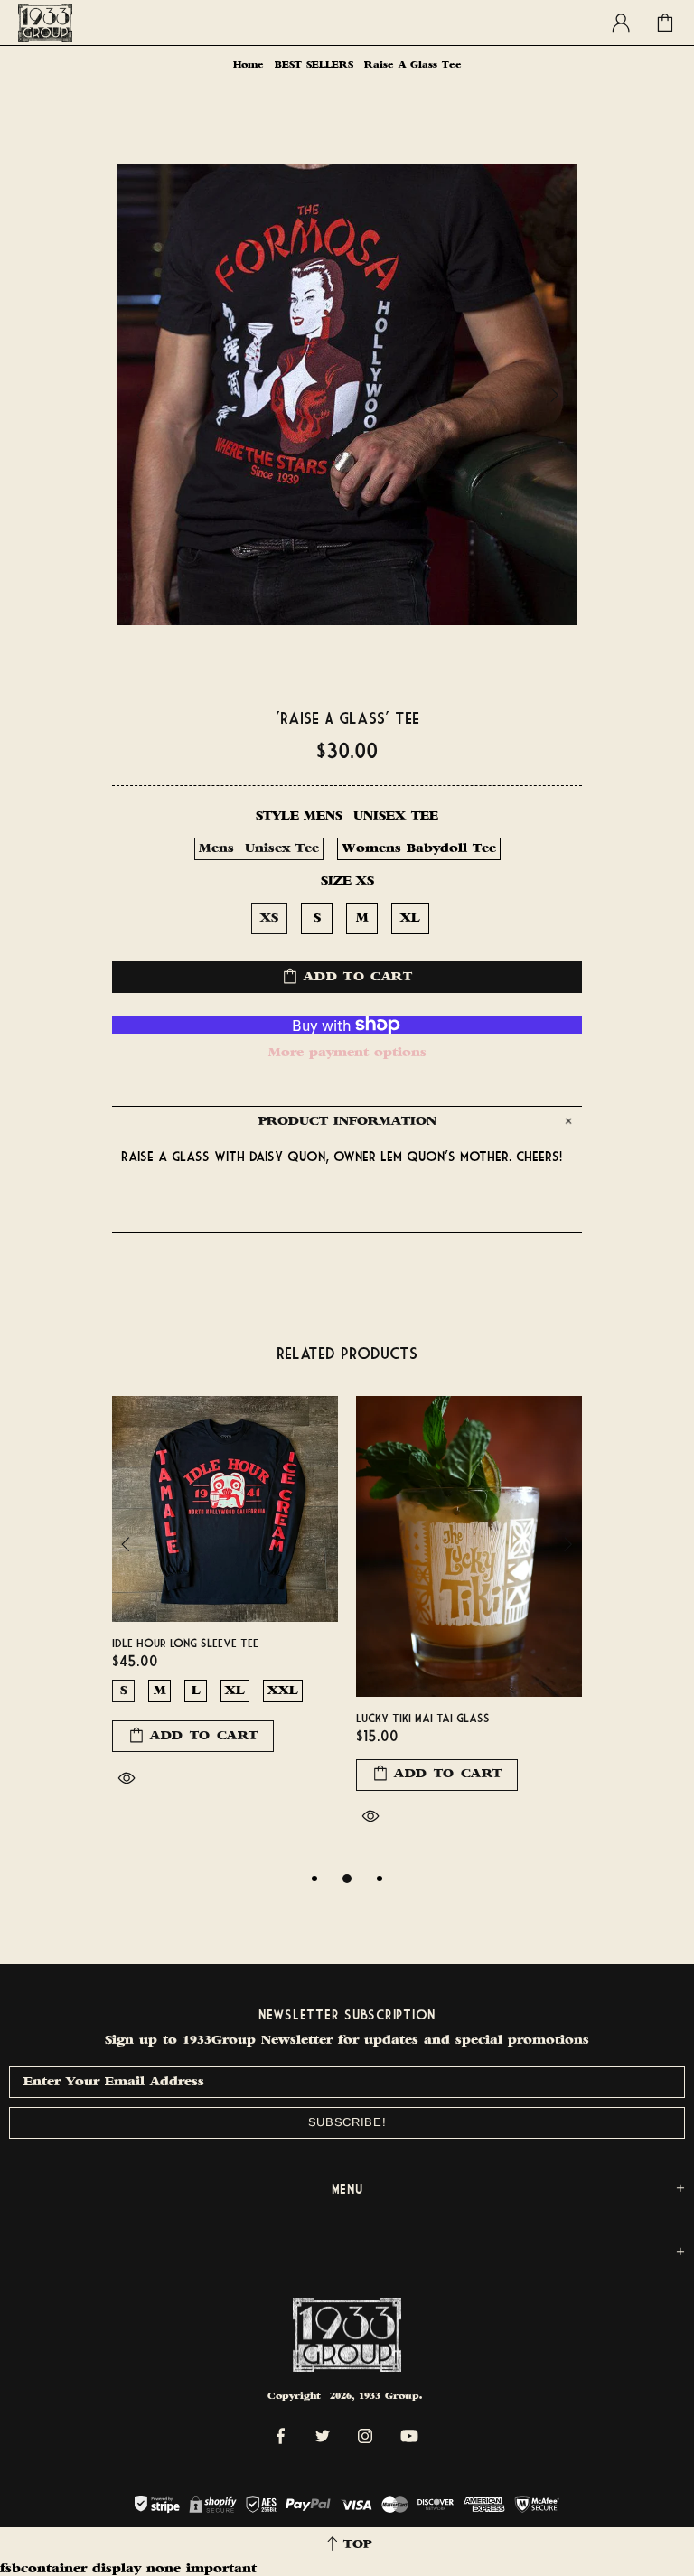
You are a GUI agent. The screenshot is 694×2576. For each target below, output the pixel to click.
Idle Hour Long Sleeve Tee (185, 1643)
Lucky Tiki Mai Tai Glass (423, 1718)
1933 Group (45, 22)
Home (249, 66)
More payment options (347, 1053)
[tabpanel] (225, 1612)
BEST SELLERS (314, 66)
